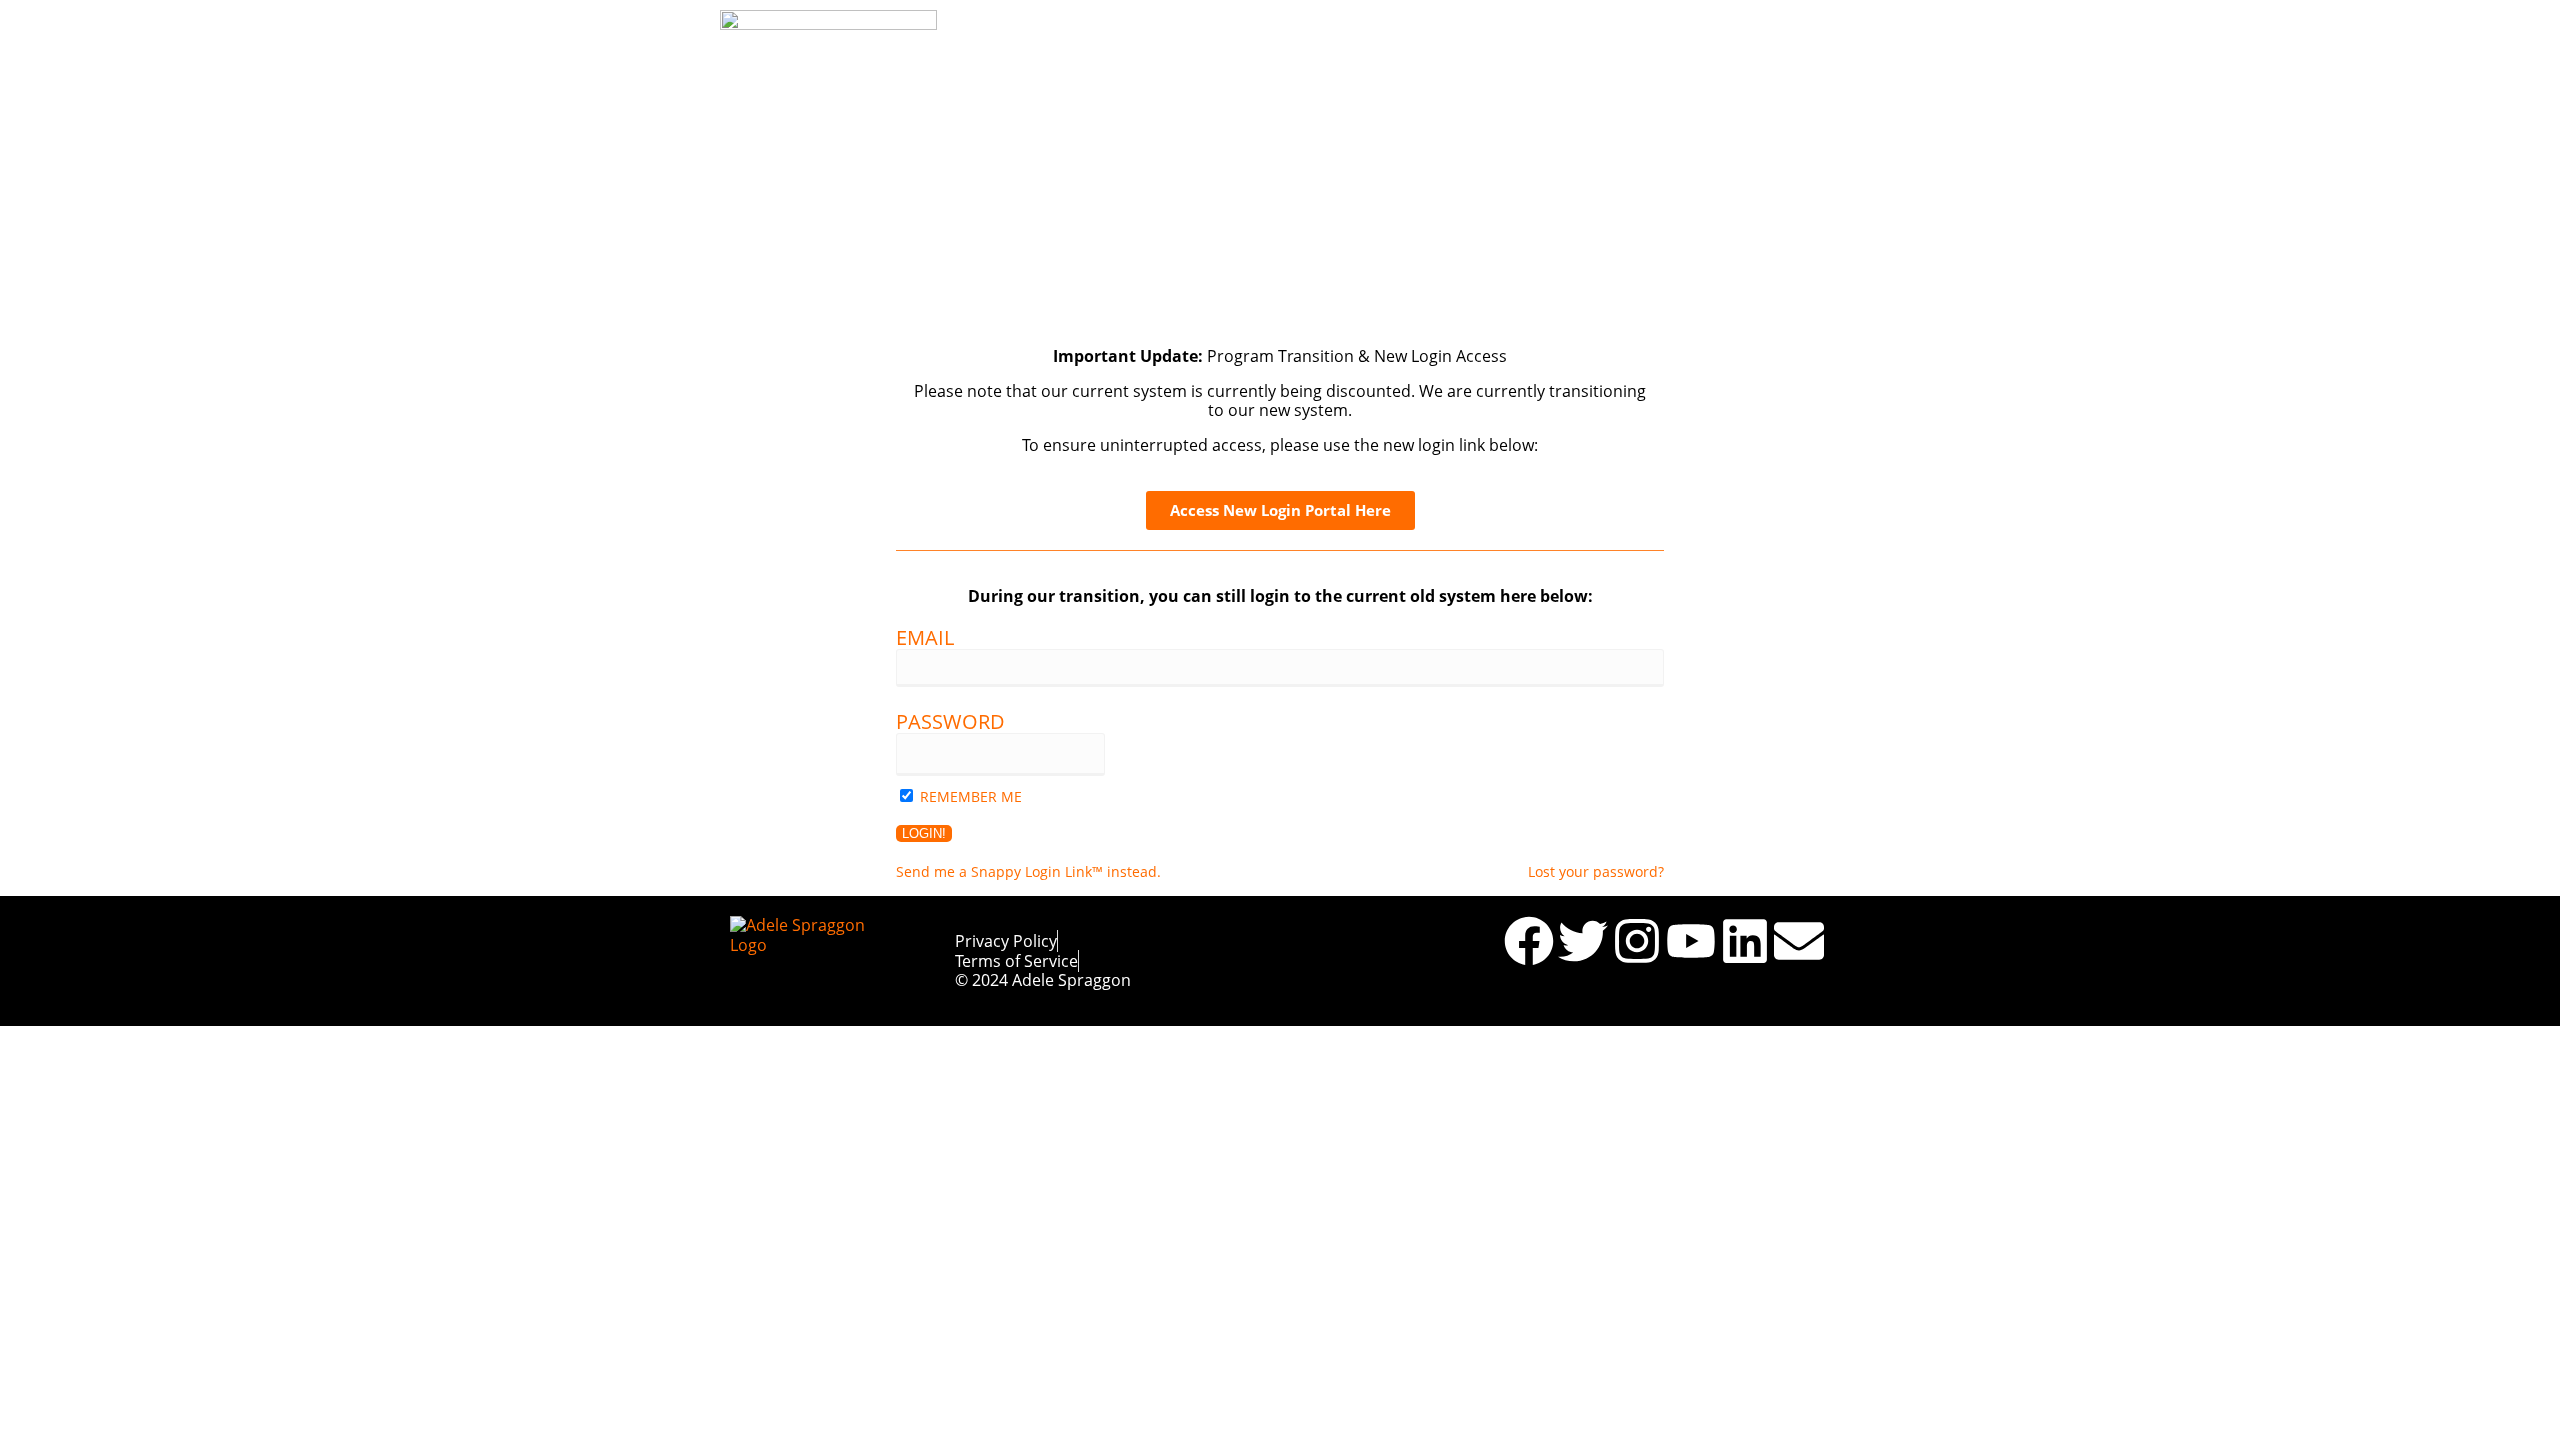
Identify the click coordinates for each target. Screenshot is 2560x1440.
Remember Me (971, 796)
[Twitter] (1583, 941)
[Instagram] (1637, 941)
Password (950, 721)
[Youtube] (1691, 941)
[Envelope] (1799, 941)
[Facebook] (1529, 941)
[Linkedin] (1745, 941)
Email (925, 637)
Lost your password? (1596, 871)
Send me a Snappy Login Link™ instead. (1028, 871)
